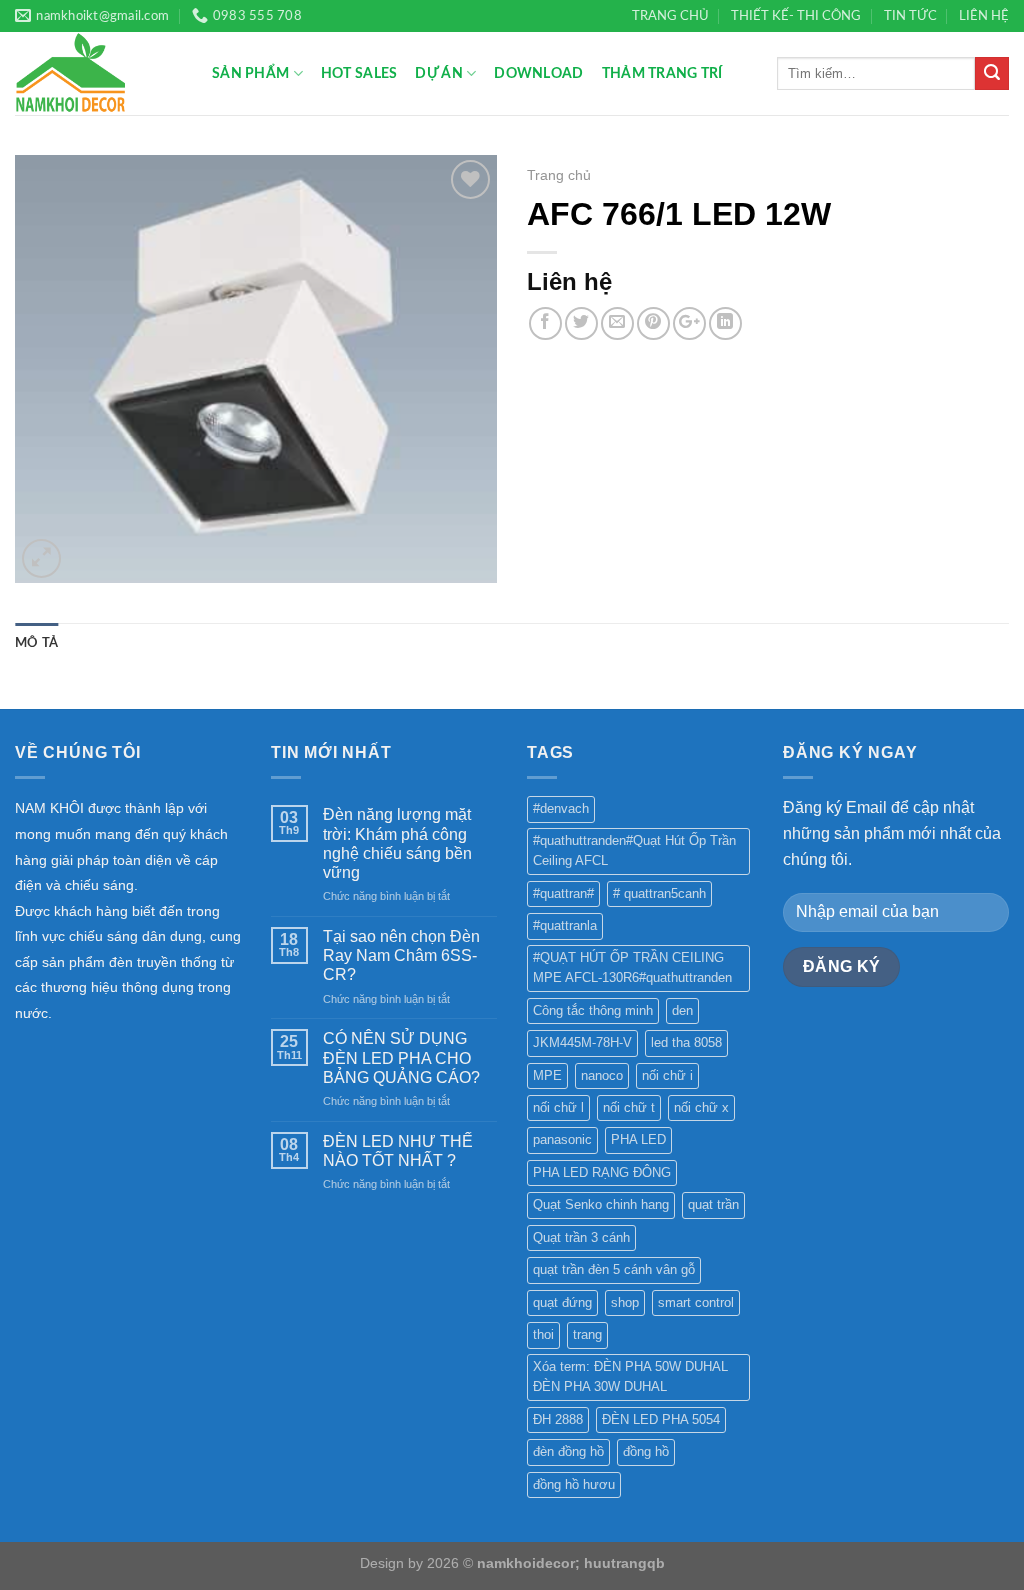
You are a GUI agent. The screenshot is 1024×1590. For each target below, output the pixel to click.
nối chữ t (629, 1107)
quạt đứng (562, 1302)
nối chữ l (558, 1107)
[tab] (36, 643)
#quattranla (565, 925)
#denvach (561, 808)
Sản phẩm (250, 73)
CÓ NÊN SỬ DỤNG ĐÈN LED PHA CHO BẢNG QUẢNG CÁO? (401, 1057)
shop (625, 1302)
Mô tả (36, 643)
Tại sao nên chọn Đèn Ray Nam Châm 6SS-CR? (401, 955)
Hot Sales (359, 73)
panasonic (562, 1139)
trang (587, 1334)
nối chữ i (667, 1075)
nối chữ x (701, 1107)
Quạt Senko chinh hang (601, 1204)
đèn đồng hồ (568, 1451)
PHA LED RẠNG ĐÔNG (602, 1172)
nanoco (602, 1075)
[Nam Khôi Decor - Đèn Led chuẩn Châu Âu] (98, 73)
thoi (543, 1334)
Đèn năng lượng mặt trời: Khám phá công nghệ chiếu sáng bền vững (397, 843)
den (682, 1010)
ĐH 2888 (558, 1419)
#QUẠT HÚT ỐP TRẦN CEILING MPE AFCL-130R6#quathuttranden (632, 967)
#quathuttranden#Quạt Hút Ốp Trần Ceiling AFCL (634, 850)
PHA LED (638, 1139)
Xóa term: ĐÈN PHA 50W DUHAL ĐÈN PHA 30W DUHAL (630, 1376)
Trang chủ (559, 175)
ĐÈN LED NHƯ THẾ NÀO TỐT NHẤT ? (398, 1151)
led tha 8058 (686, 1042)
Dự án (438, 73)
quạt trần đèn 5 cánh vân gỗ (614, 1269)
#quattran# (563, 893)
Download (538, 73)
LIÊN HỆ (984, 16)
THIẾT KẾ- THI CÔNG (796, 16)
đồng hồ (646, 1451)
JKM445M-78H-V (582, 1042)
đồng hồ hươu (574, 1484)
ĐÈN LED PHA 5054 (661, 1419)
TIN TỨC (910, 16)
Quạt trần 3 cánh (581, 1237)
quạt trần (713, 1204)
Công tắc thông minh (593, 1010)
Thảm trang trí (662, 73)
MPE (547, 1075)
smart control (696, 1302)
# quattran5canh (659, 893)
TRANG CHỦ (670, 16)
